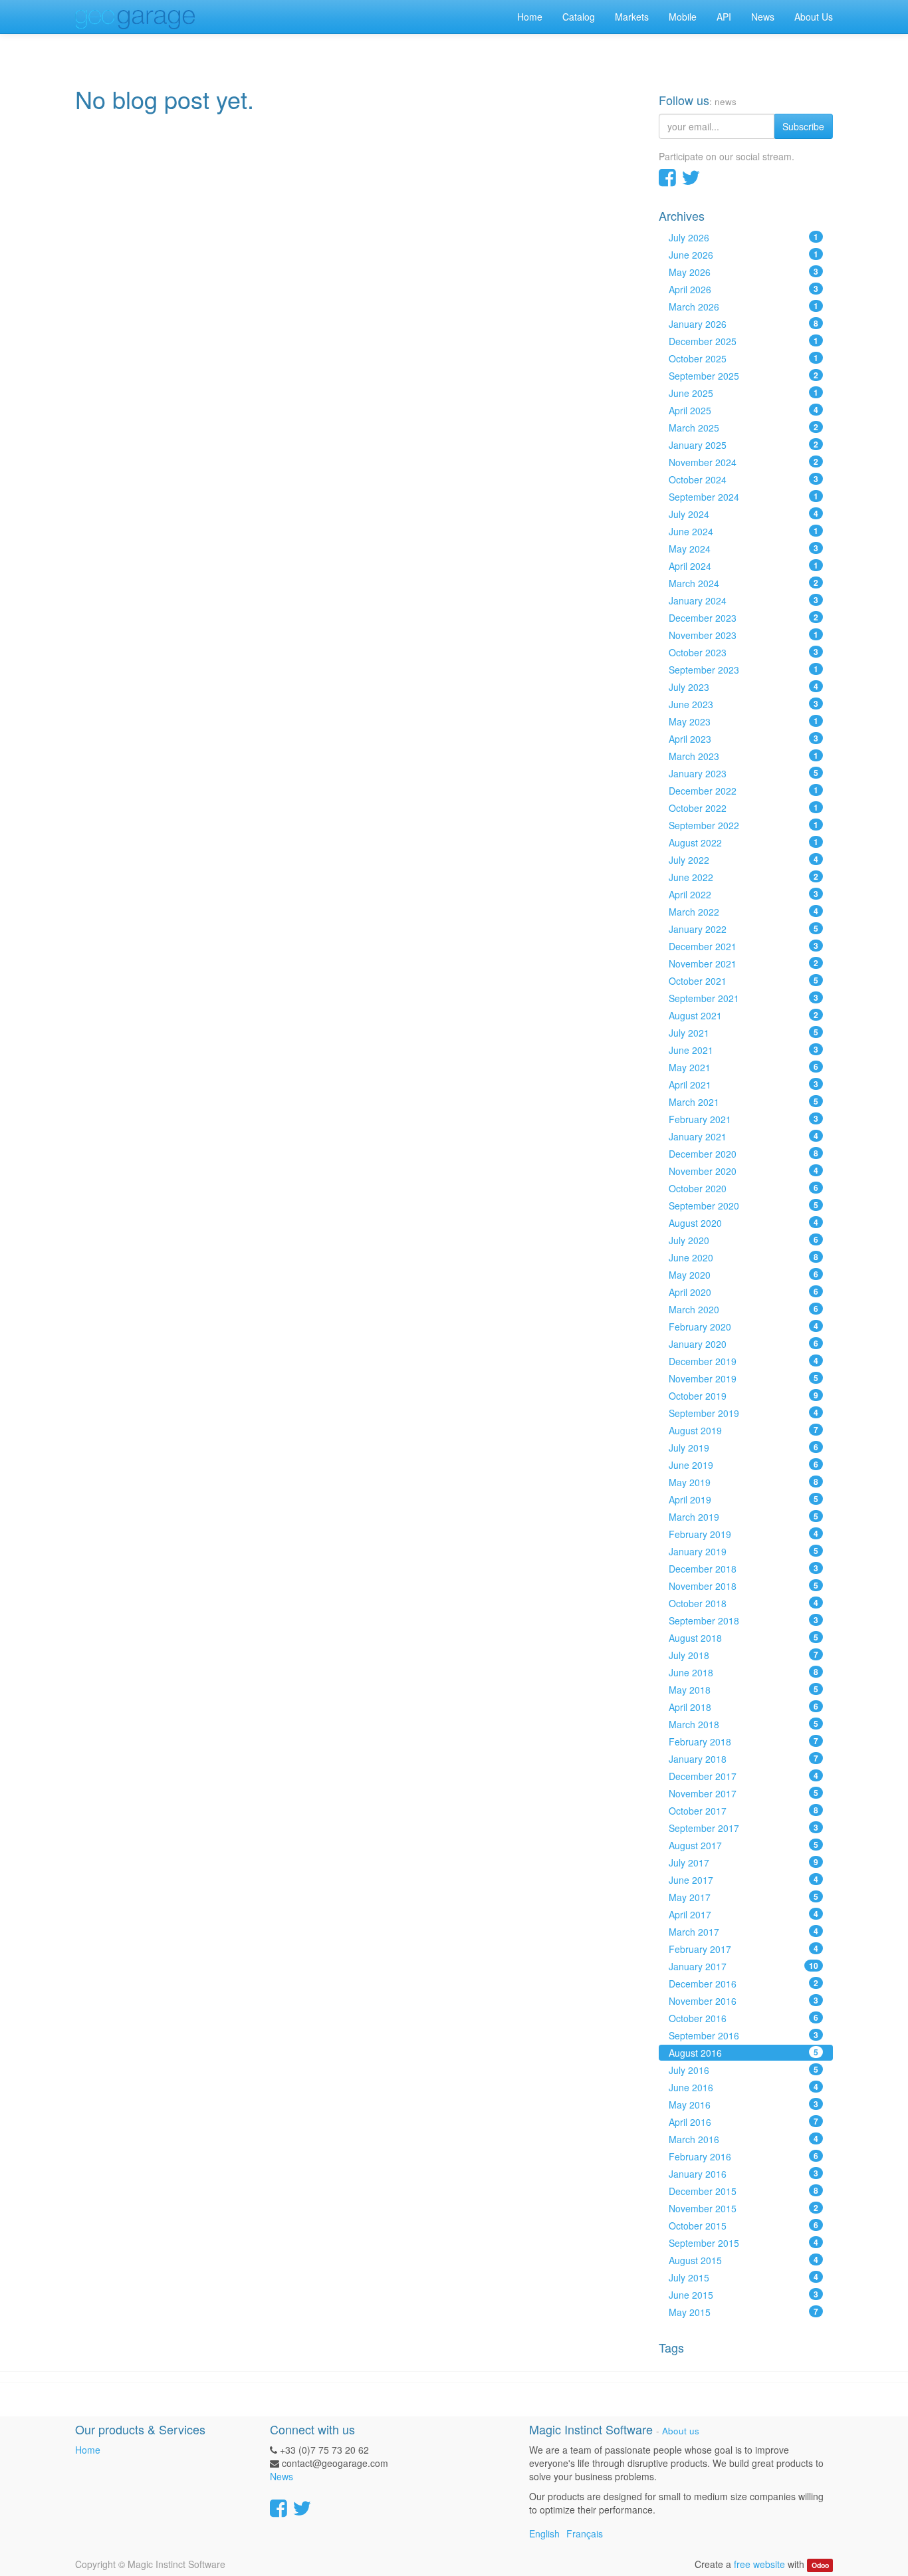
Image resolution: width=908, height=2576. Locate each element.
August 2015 (744, 2260)
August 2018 (744, 1638)
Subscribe (803, 126)
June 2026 (744, 255)
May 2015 (744, 2312)
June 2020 (744, 1257)
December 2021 (744, 946)
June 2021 (744, 1050)
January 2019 (744, 1551)
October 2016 (744, 2018)
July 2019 (744, 1448)
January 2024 (744, 600)
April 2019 (744, 1499)
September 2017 (744, 1828)
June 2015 (744, 2295)
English (544, 2533)
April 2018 (744, 1707)
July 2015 (744, 2277)
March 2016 (744, 2139)
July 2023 (744, 687)
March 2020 (744, 1309)
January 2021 (744, 1136)
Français (585, 2533)
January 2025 (744, 445)
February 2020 (744, 1327)
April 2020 (744, 1292)
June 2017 (744, 1880)
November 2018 (744, 1586)
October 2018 (744, 1603)
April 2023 (744, 739)
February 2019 (744, 1534)
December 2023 (744, 618)
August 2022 (744, 842)
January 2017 (744, 1966)
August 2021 (744, 1015)
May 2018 (744, 1690)
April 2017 (744, 1914)
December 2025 (744, 341)
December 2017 (744, 1776)
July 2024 (744, 514)
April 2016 (744, 2122)
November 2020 (744, 1171)
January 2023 (744, 773)
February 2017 (744, 1949)
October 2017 (744, 1811)
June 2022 (744, 877)
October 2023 (744, 652)
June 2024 (744, 531)
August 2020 (744, 1223)
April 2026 (744, 289)
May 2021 (744, 1067)
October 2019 (744, 1396)
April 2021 (744, 1085)
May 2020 (744, 1275)
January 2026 (744, 324)
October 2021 (744, 981)
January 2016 (744, 2174)
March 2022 (744, 912)
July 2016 (744, 2070)
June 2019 (744, 1465)
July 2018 (744, 1655)
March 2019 (744, 1517)
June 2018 (744, 1672)
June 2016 (744, 2087)
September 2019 (744, 1413)
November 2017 (744, 1793)
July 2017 (744, 1863)
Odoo (820, 2565)
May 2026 (744, 272)
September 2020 (744, 1206)
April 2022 (744, 894)
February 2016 (744, 2156)
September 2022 (744, 825)
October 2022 (744, 808)
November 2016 (744, 2001)
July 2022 (744, 860)
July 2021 (744, 1033)
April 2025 (744, 410)
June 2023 (744, 704)
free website (759, 2564)
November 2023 (744, 635)
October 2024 (744, 479)
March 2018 (744, 1724)
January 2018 (744, 1759)
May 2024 (744, 549)
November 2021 (744, 964)
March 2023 (744, 756)
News (282, 2476)
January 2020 (744, 1344)
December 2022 (744, 791)
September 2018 (744, 1620)
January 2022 (744, 929)
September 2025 (744, 376)
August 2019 (744, 1430)
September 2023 (744, 670)
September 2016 (744, 2035)
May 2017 (744, 1897)
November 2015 (744, 2208)
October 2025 (744, 358)
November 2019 (744, 1378)
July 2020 (744, 1240)
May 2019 (744, 1482)
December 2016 (744, 1984)
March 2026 (744, 307)
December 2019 (744, 1361)
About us (681, 2431)
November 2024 (744, 462)
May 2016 (744, 2105)
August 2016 (744, 2053)
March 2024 (744, 583)
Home (88, 2450)
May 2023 (744, 721)
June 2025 (744, 393)
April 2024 (744, 566)
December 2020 (744, 1154)
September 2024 (744, 497)
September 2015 (744, 2243)
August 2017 (744, 1845)
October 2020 (744, 1188)
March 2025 (744, 428)
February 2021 (744, 1119)
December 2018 (744, 1569)
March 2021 (744, 1102)
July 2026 (744, 237)
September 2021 (744, 998)
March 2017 (744, 1932)
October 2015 (744, 2226)
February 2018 (744, 1741)
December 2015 (744, 2191)
